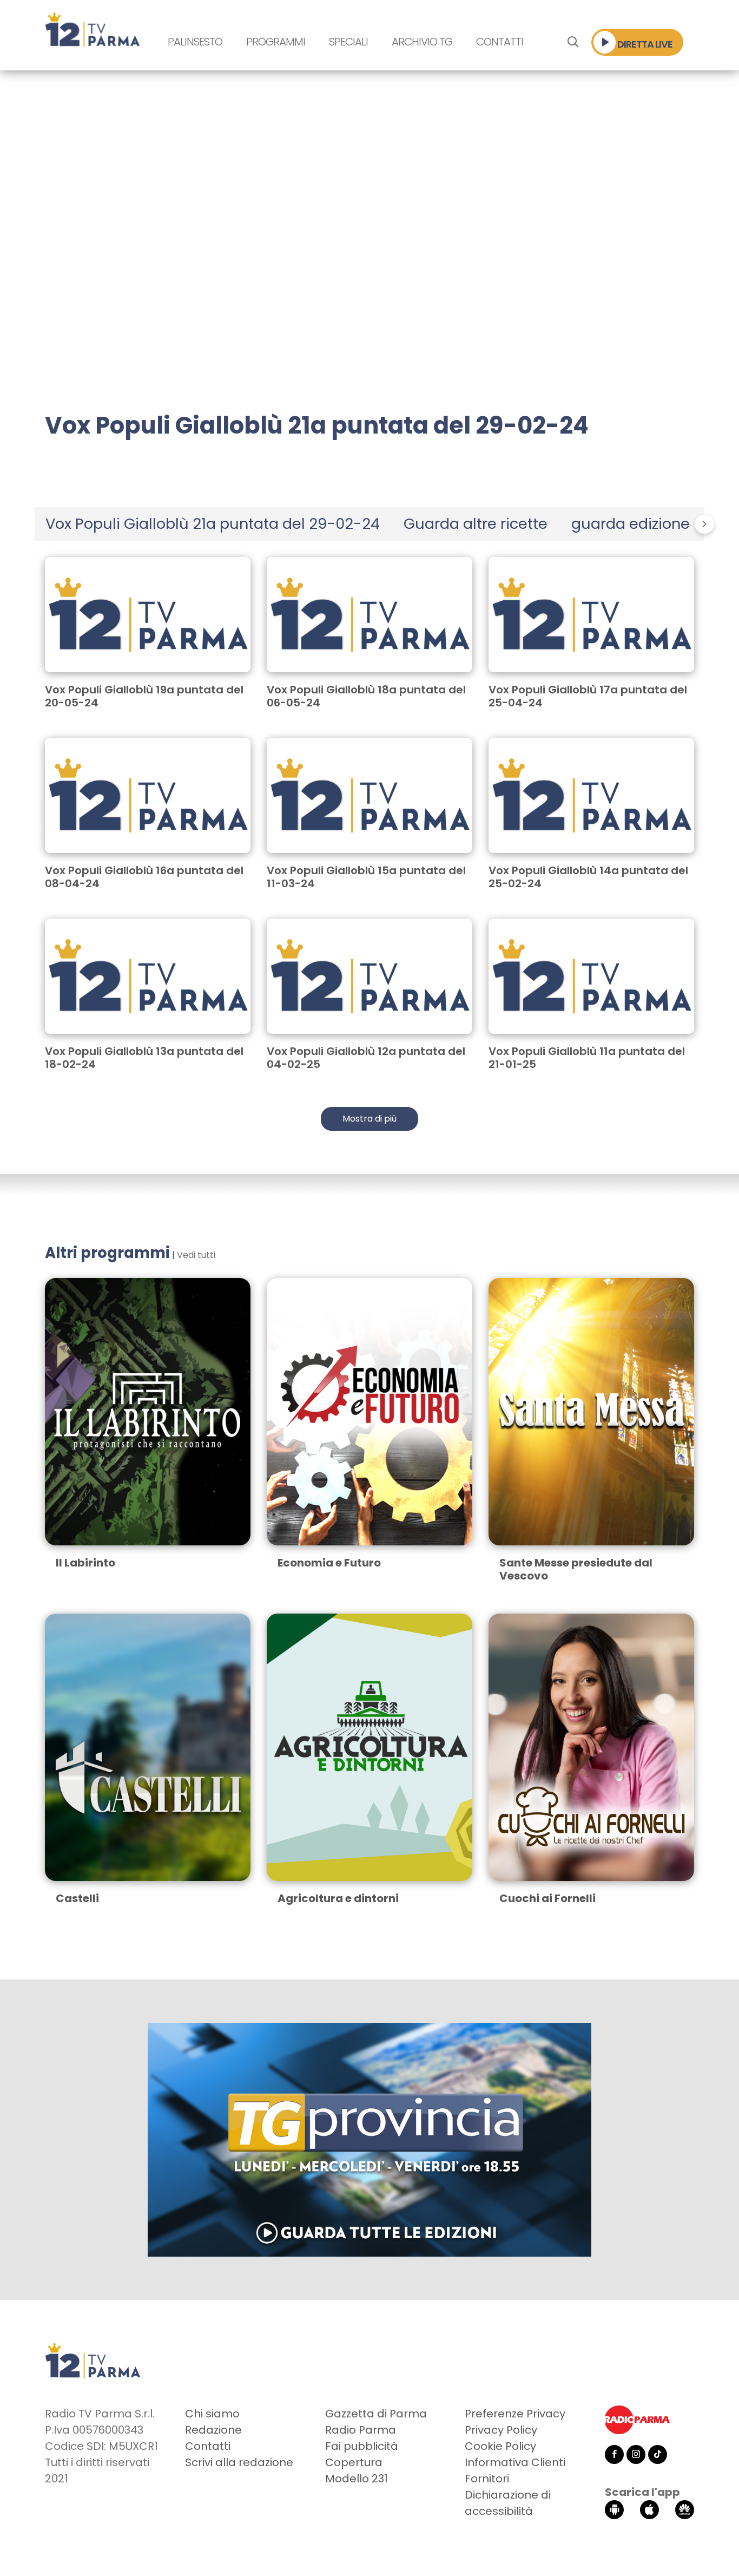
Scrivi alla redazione (239, 2462)
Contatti (500, 42)
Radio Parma (361, 2430)
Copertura (354, 2462)
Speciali (348, 42)
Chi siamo (212, 2414)
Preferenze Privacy (515, 2414)
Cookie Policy (500, 2446)
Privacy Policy (501, 2430)
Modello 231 (357, 2479)
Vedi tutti (196, 1255)
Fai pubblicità (362, 2446)
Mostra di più (369, 1119)
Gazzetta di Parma (376, 2414)
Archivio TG (422, 42)
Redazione (213, 2430)
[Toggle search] (573, 42)
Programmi (276, 42)
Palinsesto (195, 42)
